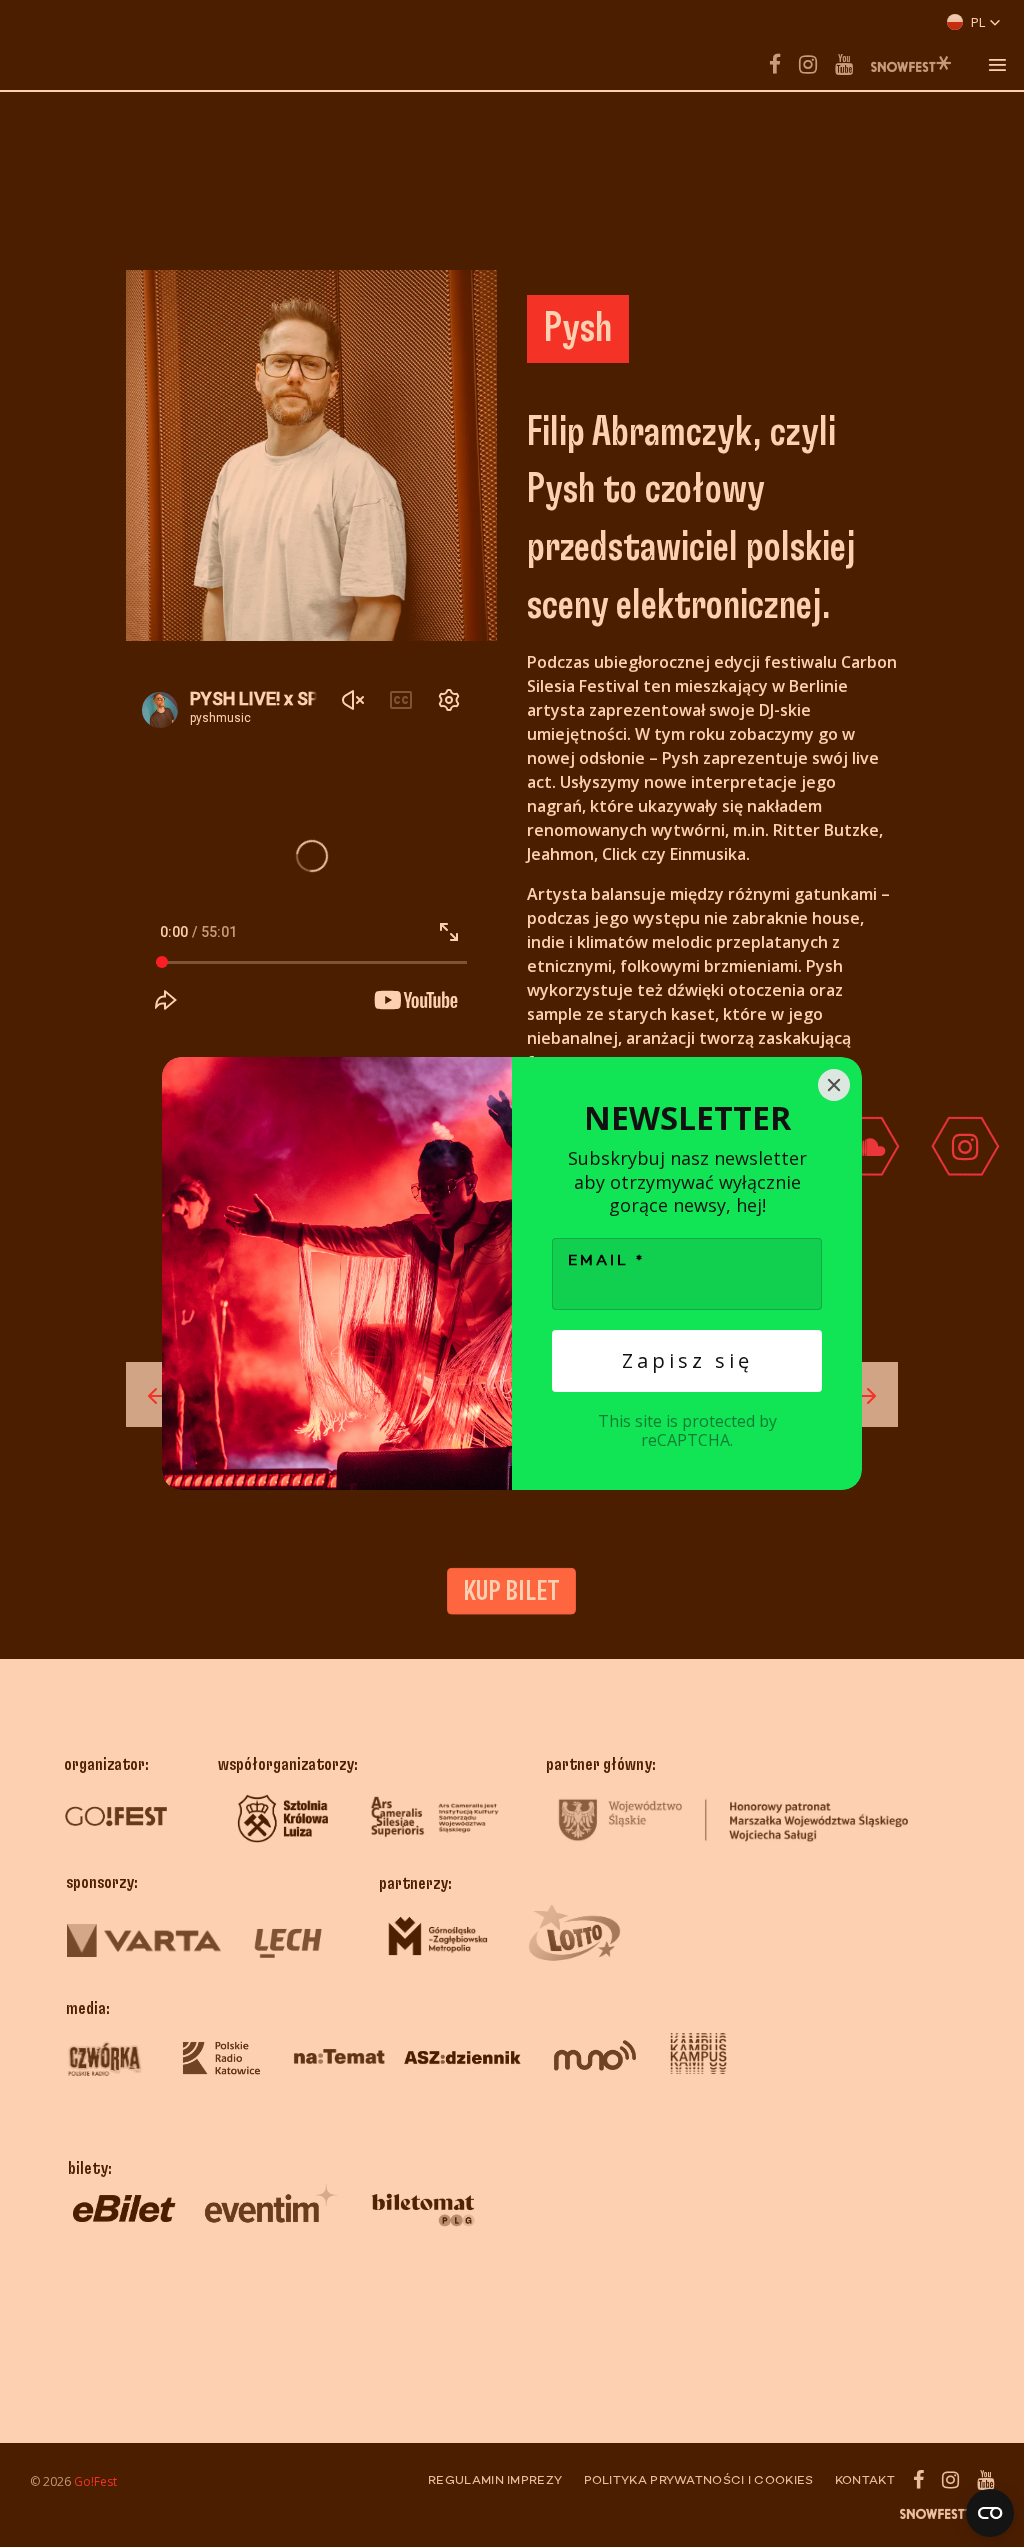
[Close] (834, 1085)
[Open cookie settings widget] (990, 2513)
